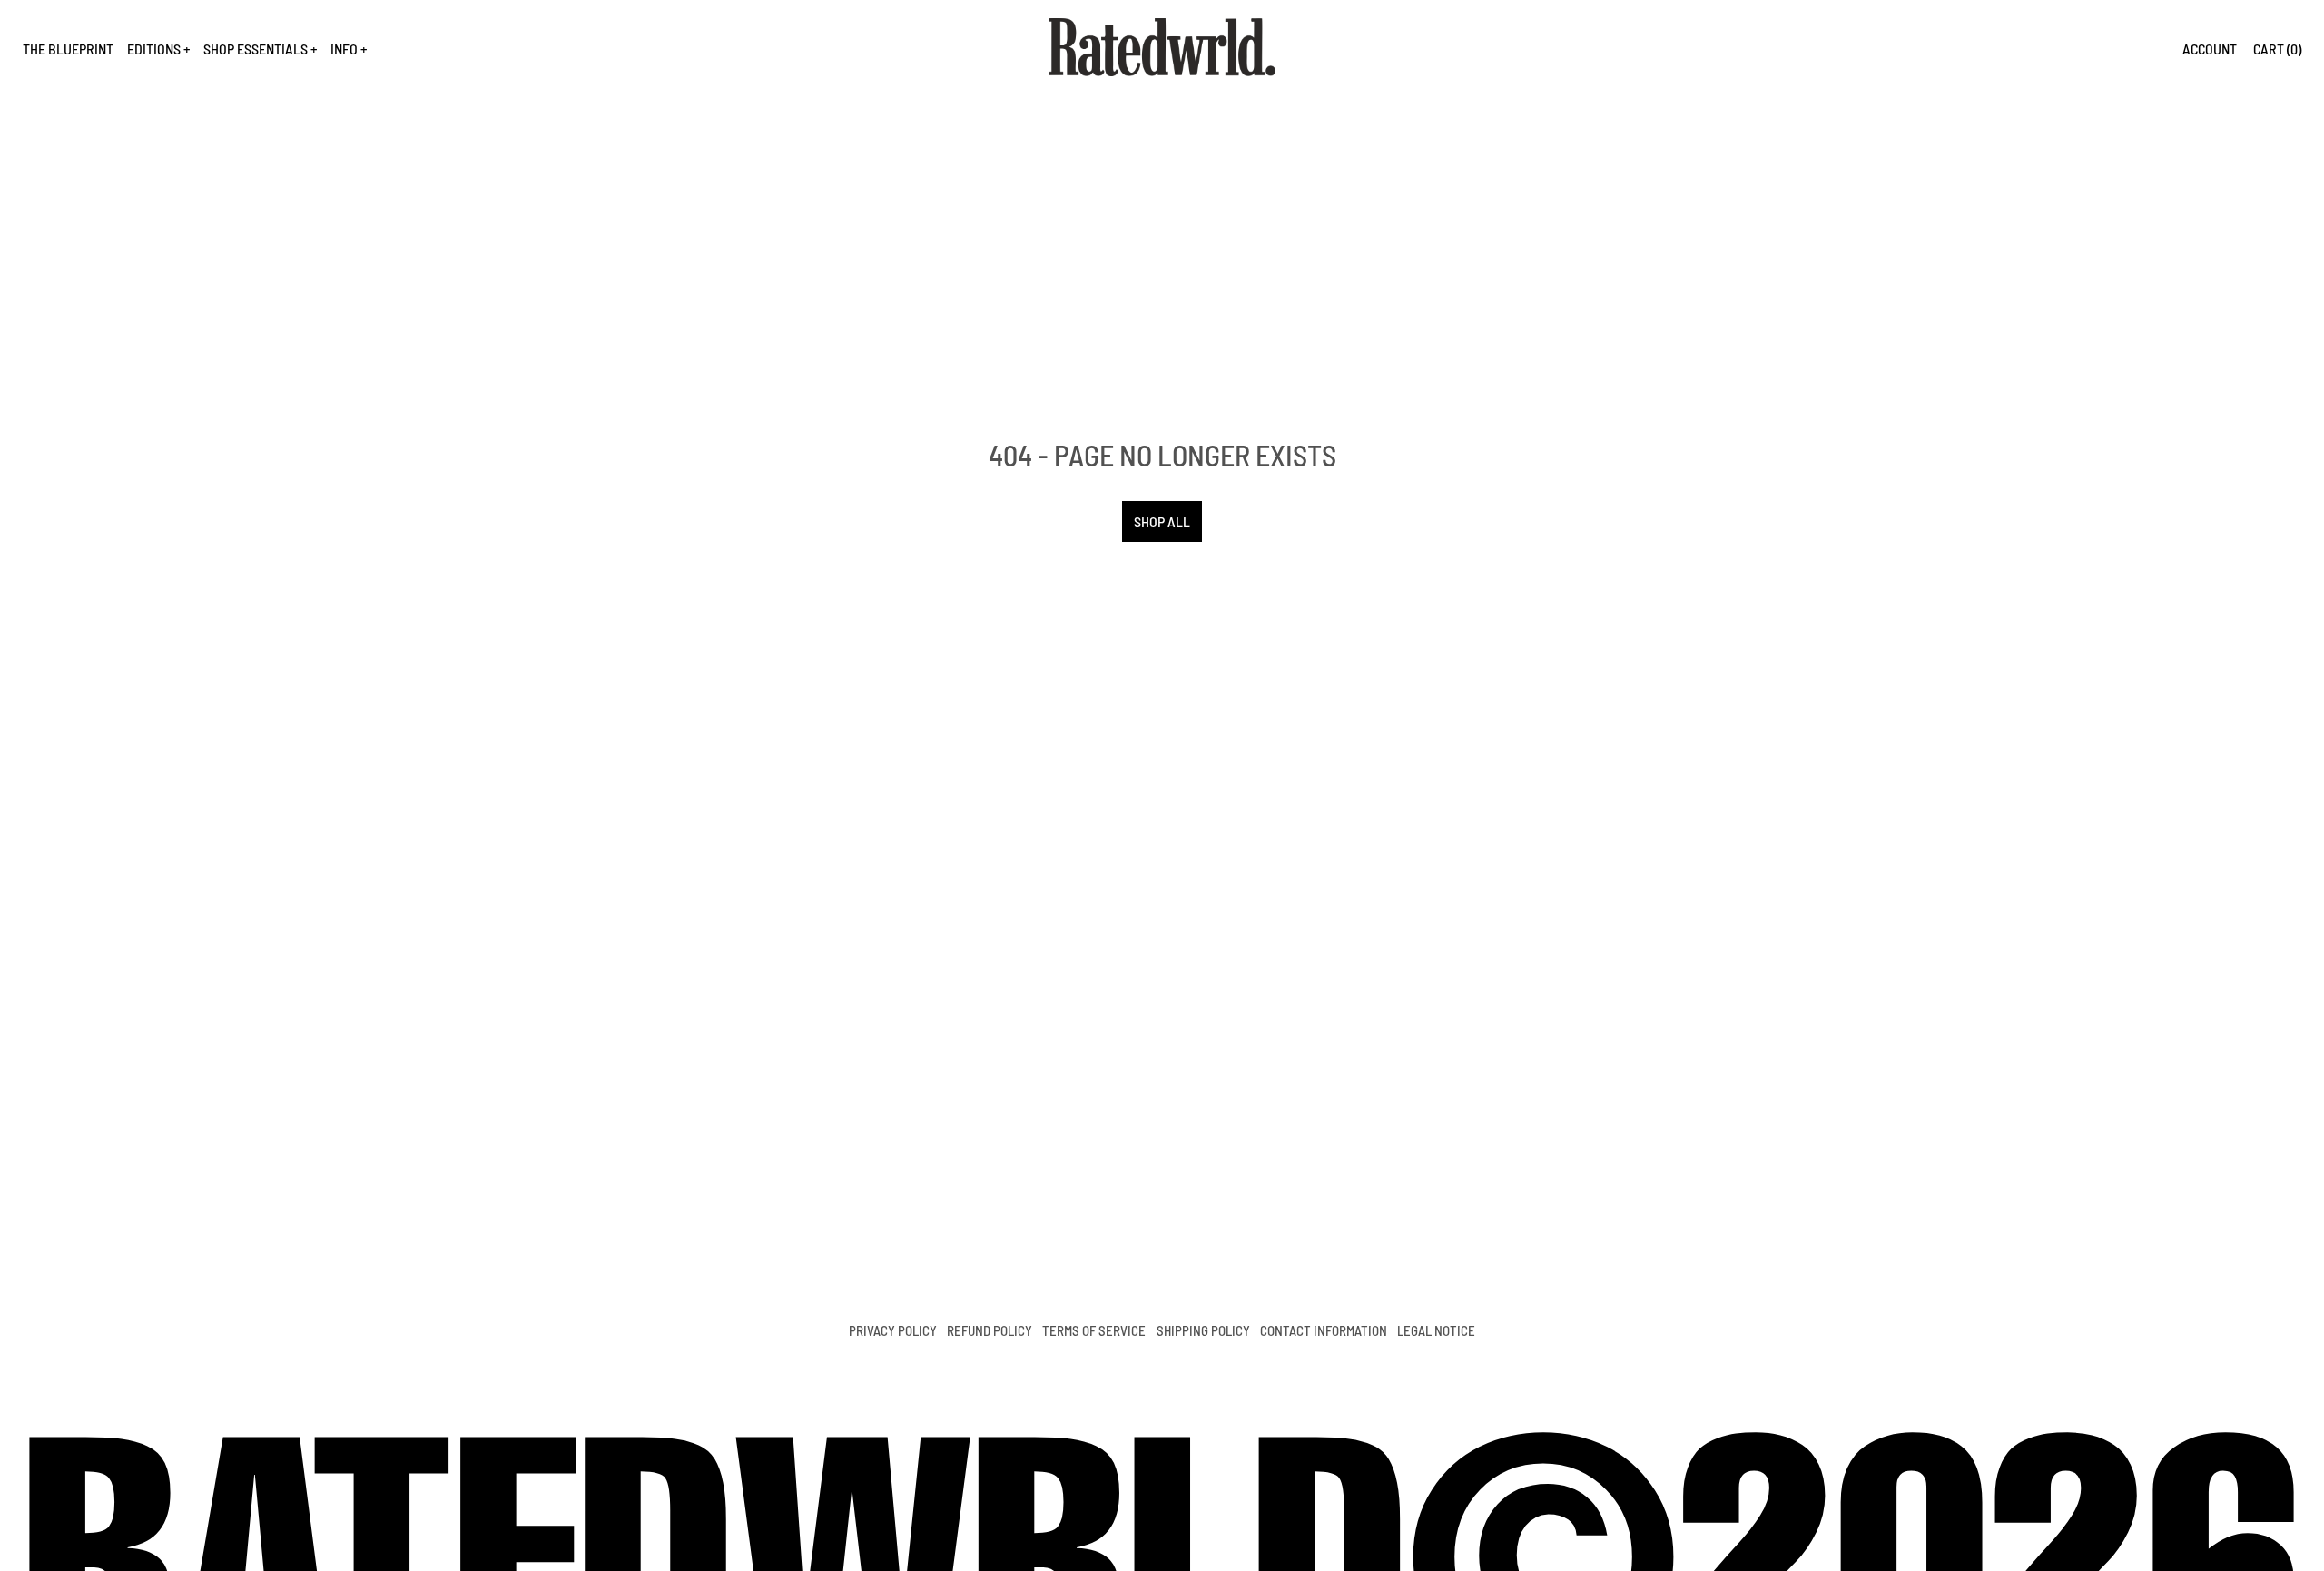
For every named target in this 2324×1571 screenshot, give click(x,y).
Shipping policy (1203, 1330)
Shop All (1162, 521)
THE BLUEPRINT (68, 49)
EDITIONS (154, 49)
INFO (344, 49)
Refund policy (990, 1330)
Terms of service (1094, 1330)
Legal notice (1436, 1330)
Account (2210, 49)
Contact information (1324, 1330)
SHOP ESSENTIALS (256, 49)
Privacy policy (893, 1330)
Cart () (2277, 49)
